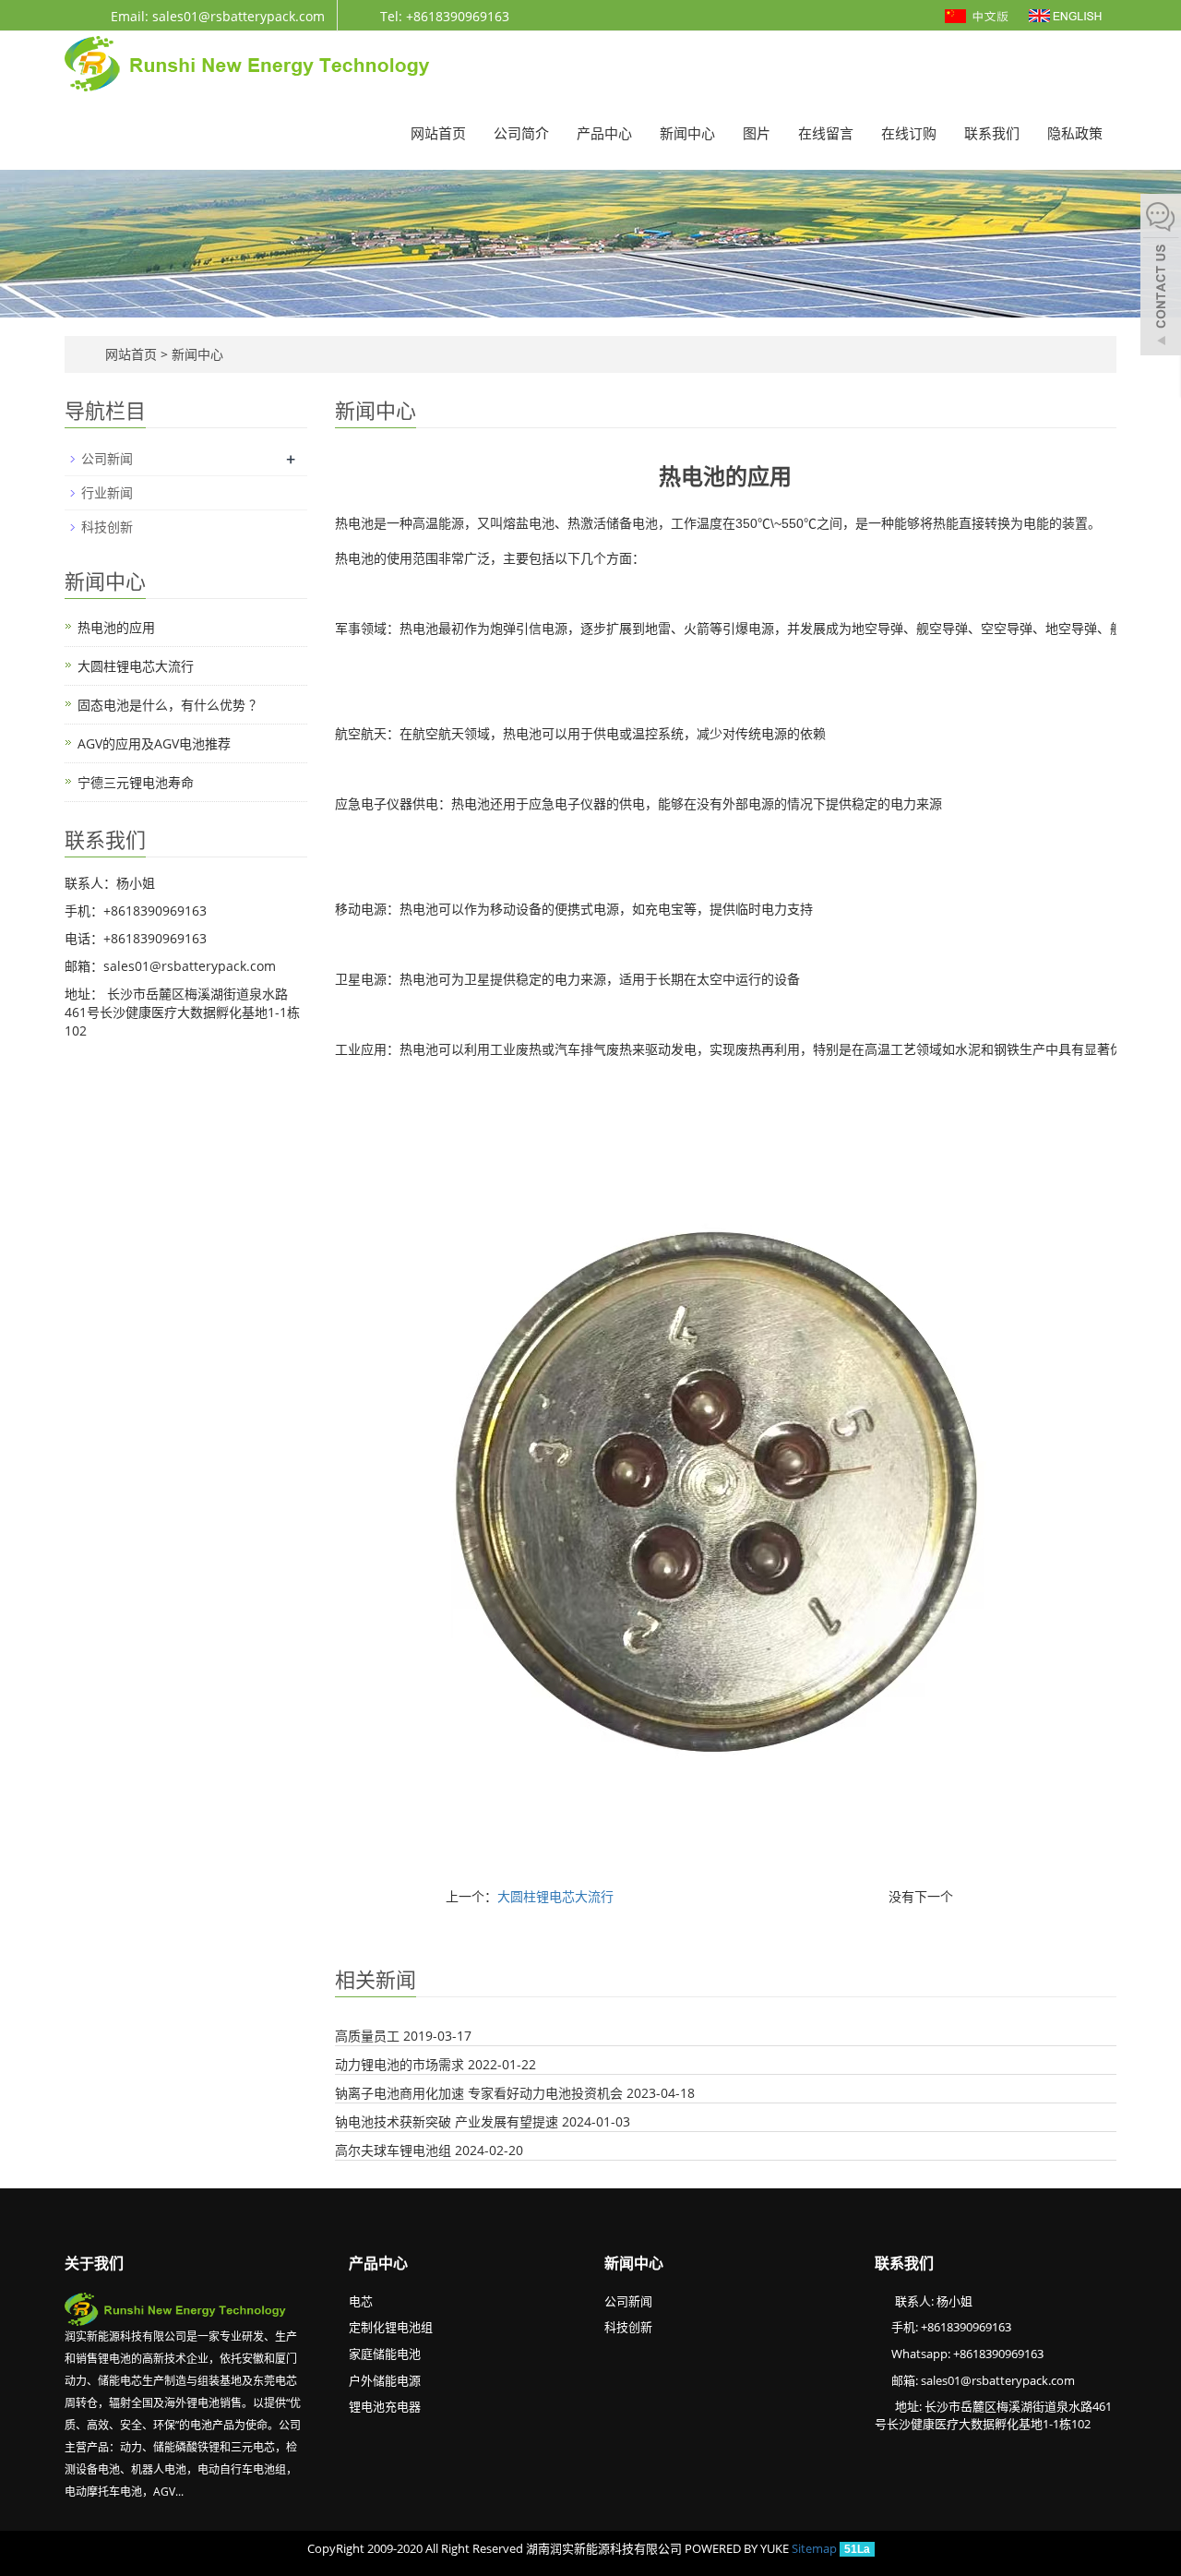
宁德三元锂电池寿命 (136, 782)
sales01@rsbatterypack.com (998, 2380)
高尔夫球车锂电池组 (393, 2150)
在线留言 (826, 133)
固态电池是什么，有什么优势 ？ (170, 705)
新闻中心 (687, 133)
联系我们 (992, 133)
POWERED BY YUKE (738, 2548)
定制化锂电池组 (391, 2327)
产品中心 (604, 133)
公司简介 (521, 133)
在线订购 (909, 133)
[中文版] (978, 14)
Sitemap (814, 2548)
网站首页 (438, 133)
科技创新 (107, 527)
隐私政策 (1075, 133)
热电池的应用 (116, 627)
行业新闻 (107, 492)
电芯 (361, 2301)
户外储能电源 (385, 2380)
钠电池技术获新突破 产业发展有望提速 (447, 2121)
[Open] (1161, 277)
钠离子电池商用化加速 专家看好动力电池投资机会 (479, 2093)
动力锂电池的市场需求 (400, 2064)
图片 (757, 133)
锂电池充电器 (385, 2406)
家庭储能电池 (385, 2354)
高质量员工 (367, 2036)
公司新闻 (107, 458)
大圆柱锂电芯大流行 (555, 1896)
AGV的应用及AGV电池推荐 (154, 743)
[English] (1065, 14)
